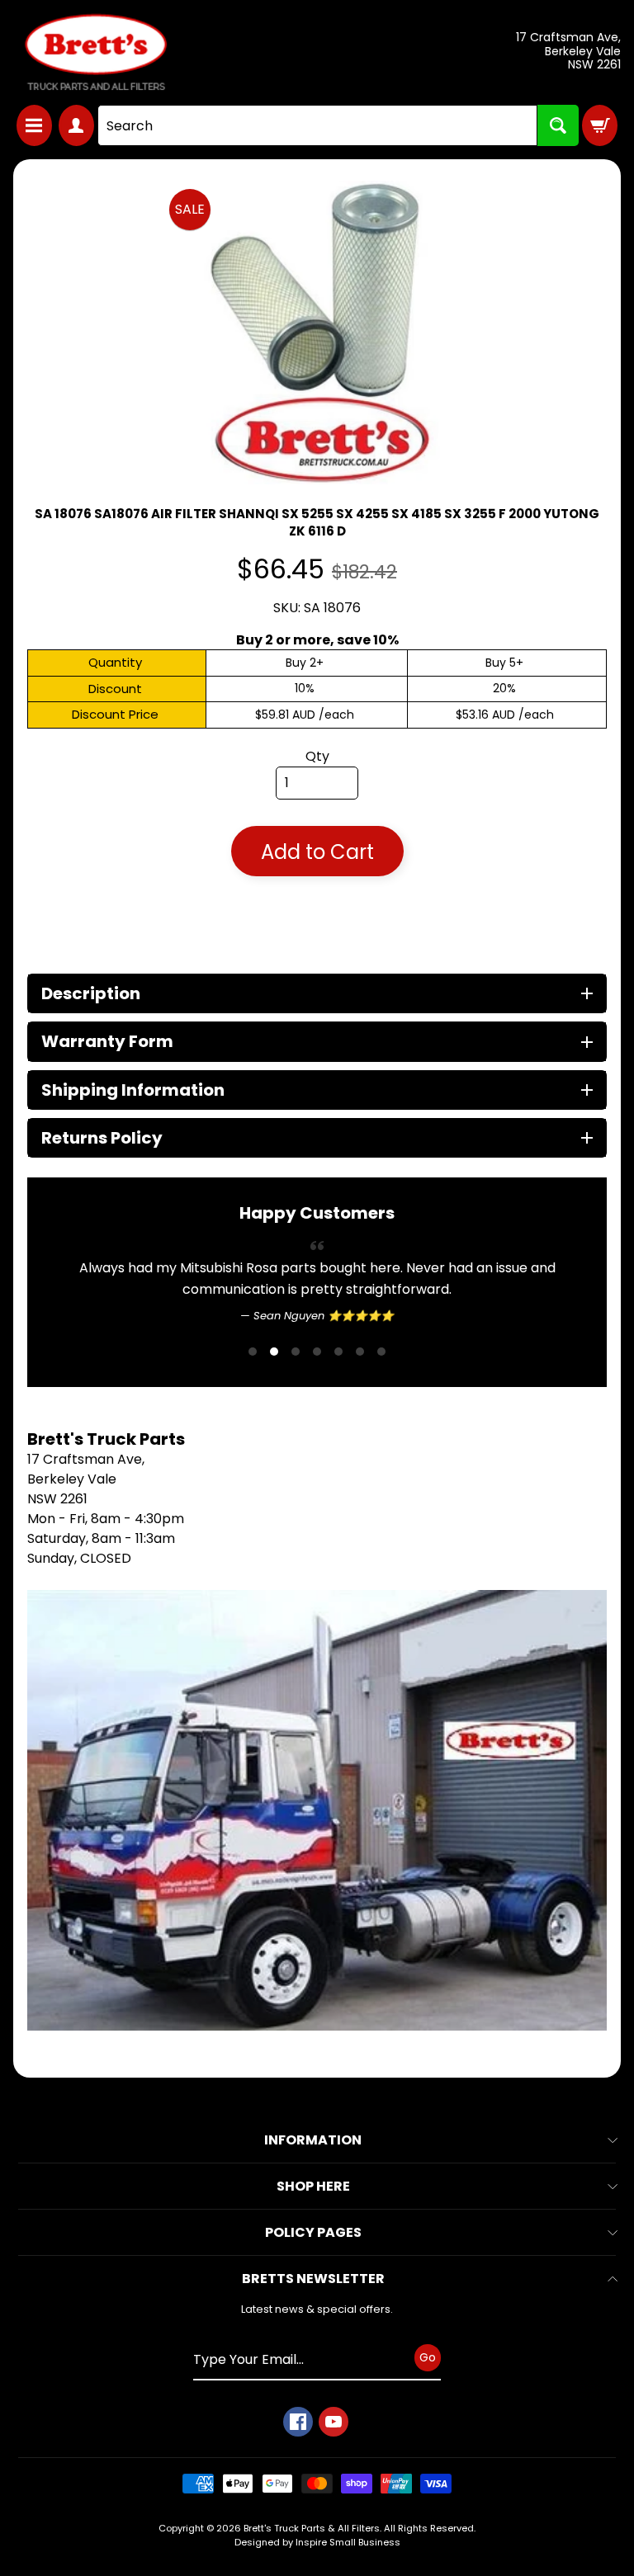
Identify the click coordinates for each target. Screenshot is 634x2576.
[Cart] (600, 125)
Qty (317, 756)
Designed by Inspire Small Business (317, 2542)
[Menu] (34, 125)
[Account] (76, 125)
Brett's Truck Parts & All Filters (312, 2528)
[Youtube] (334, 2422)
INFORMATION (313, 2140)
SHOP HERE (313, 2186)
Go (428, 2357)
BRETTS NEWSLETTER (313, 2279)
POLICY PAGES (313, 2232)
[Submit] (558, 125)
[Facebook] (298, 2422)
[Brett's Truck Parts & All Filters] (96, 52)
